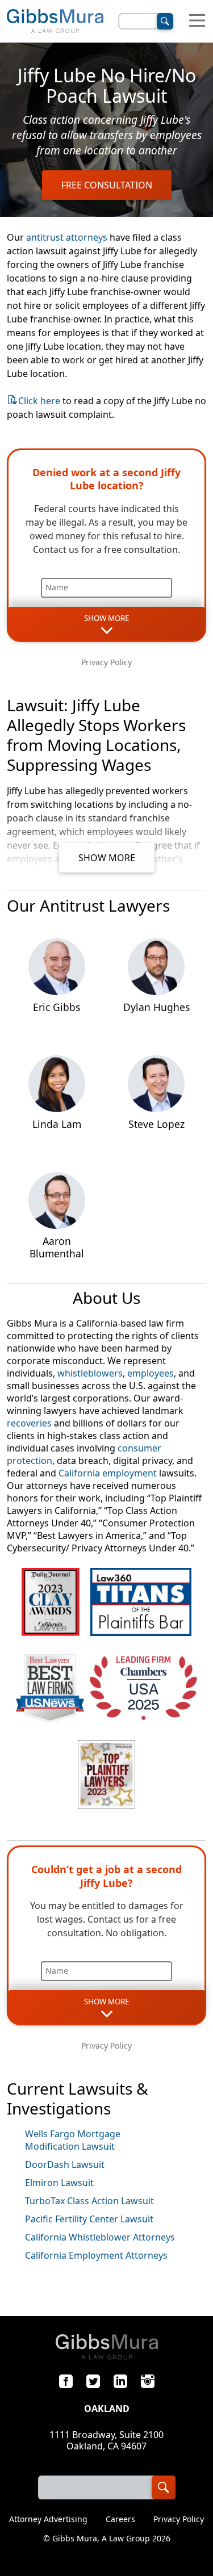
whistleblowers (90, 1373)
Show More (107, 858)
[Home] (55, 21)
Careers (120, 2519)
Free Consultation (107, 185)
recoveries (29, 1423)
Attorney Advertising (48, 2519)
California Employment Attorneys (96, 2255)
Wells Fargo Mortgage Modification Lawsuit (73, 2140)
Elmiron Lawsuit (59, 2183)
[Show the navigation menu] (197, 21)
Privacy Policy (106, 662)
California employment (108, 1473)
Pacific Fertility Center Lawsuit (89, 2219)
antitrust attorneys (67, 237)
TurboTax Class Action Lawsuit (89, 2201)
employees (151, 1373)
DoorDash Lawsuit (65, 2164)
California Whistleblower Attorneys (100, 2237)
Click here (39, 401)
